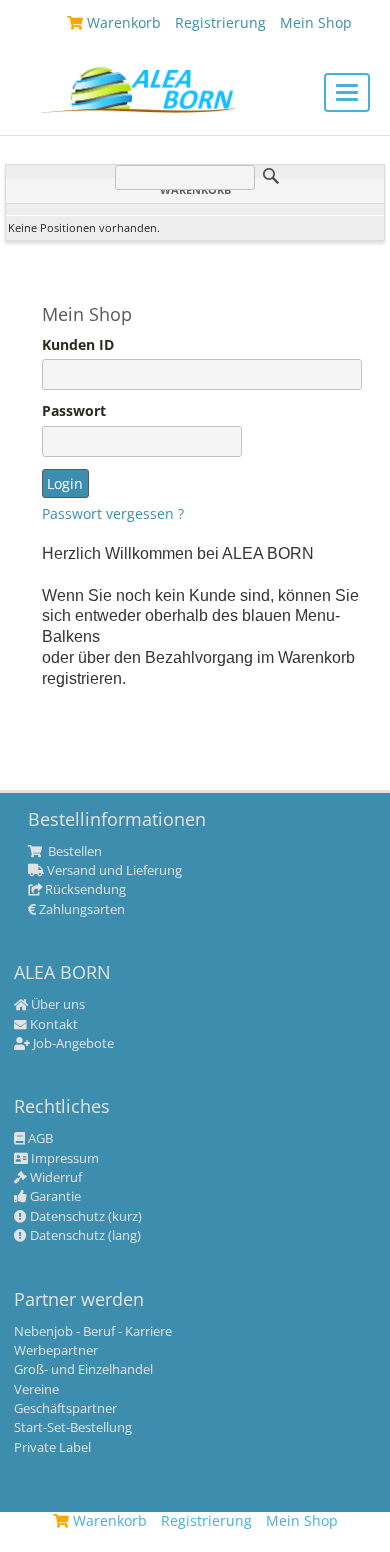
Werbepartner (56, 1351)
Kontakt (52, 1025)
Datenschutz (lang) (84, 1236)
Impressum (63, 1159)
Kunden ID (78, 345)
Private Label (52, 1448)
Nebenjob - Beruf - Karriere (93, 1332)
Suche (271, 176)
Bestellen (73, 852)
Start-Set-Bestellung (73, 1428)
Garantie (54, 1197)
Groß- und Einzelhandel (83, 1370)
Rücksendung (84, 890)
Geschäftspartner (65, 1409)
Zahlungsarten (80, 910)
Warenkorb (108, 1520)
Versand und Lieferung (113, 871)
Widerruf (54, 1178)
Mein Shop (302, 1520)
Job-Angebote (72, 1044)
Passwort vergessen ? (113, 513)
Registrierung (206, 1520)
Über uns (56, 1005)
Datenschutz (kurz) (84, 1217)
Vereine (36, 1390)
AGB (39, 1139)
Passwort (74, 411)
